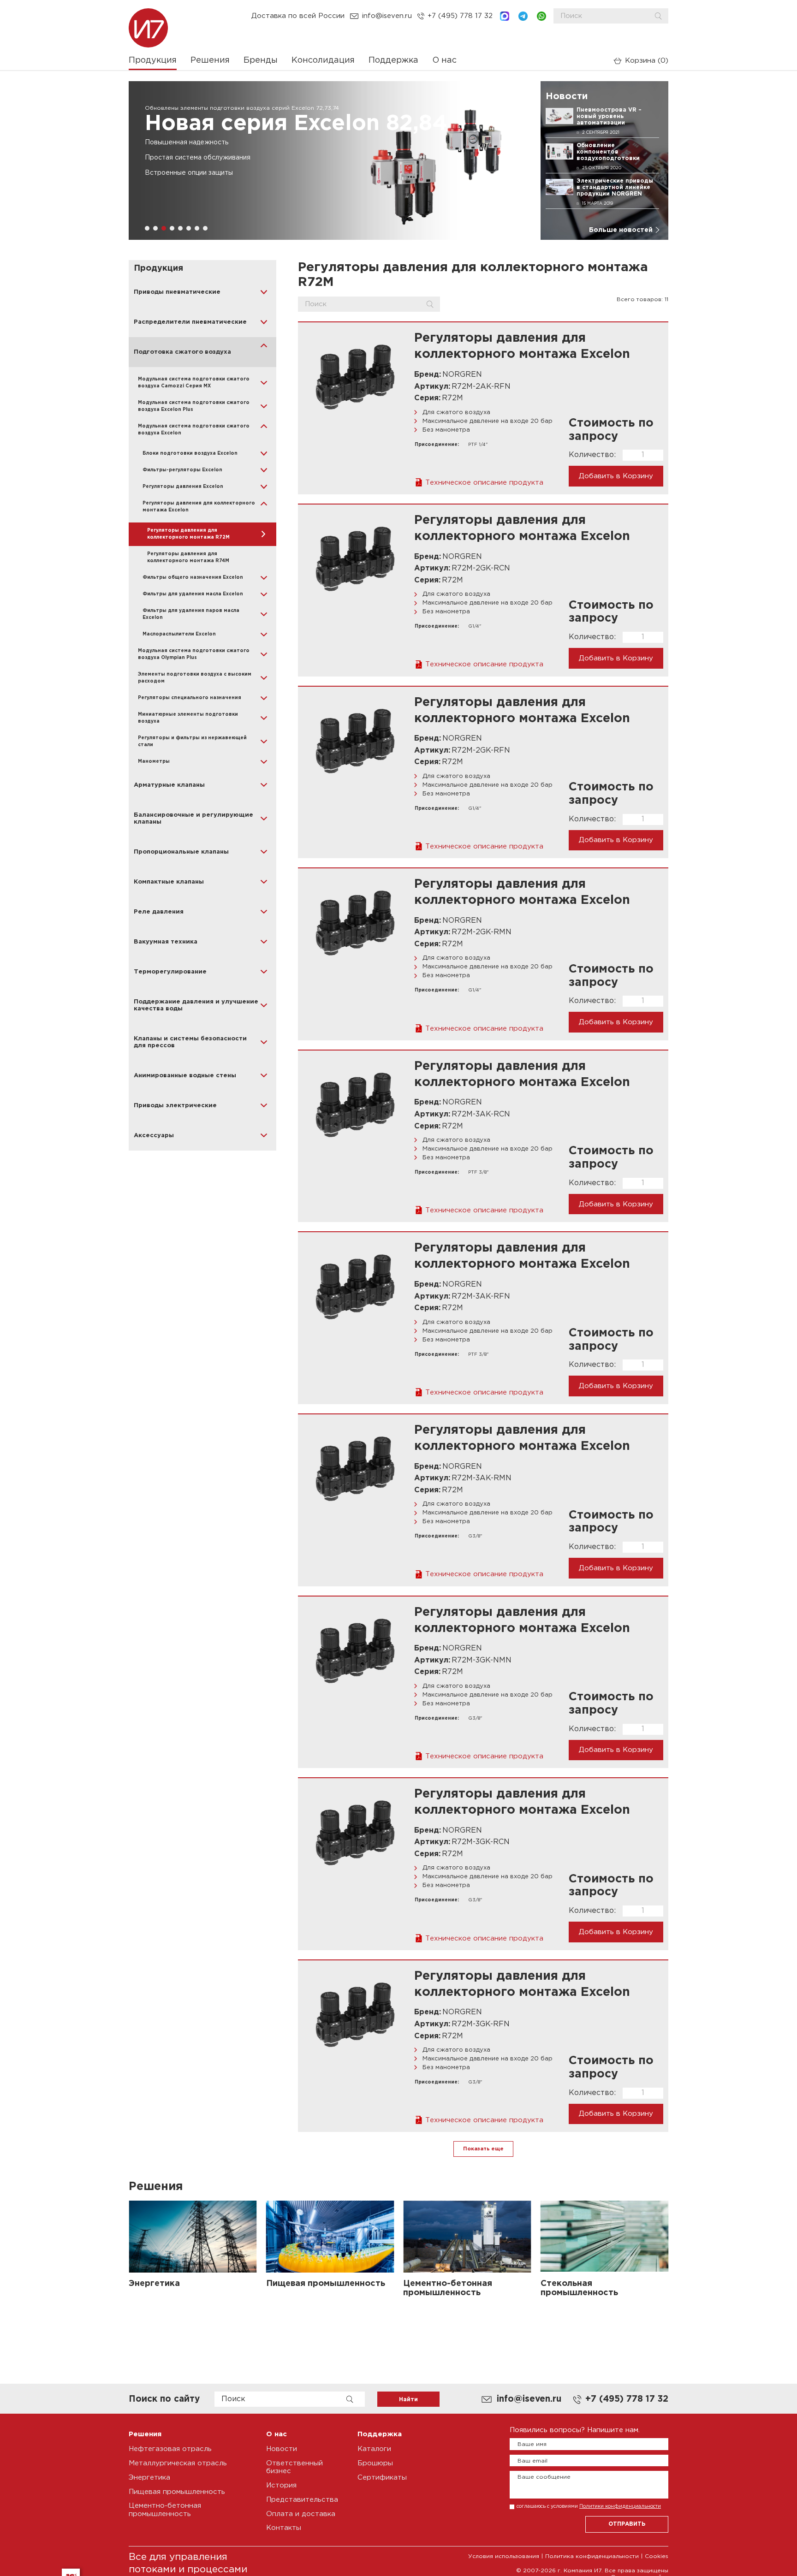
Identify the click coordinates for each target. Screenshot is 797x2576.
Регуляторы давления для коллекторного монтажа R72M (188, 534)
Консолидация (323, 60)
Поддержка (393, 60)
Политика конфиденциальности (592, 2556)
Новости (282, 2449)
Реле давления (159, 912)
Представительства (302, 2500)
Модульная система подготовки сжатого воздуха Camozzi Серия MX (194, 383)
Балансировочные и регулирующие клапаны (193, 819)
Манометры (154, 762)
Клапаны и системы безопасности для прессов (190, 1042)
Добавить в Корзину (616, 476)
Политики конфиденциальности (620, 2506)
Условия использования (504, 2556)
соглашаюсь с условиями (589, 2506)
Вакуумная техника (166, 942)
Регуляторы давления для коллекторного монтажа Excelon (199, 507)
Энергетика (149, 2478)
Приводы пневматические (177, 292)
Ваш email (532, 2461)
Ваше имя (532, 2444)
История (281, 2485)
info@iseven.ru (387, 16)
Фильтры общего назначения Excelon (193, 578)
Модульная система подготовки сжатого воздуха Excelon (194, 430)
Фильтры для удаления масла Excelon (193, 594)
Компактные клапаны (169, 882)
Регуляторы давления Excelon (183, 487)
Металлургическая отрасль (178, 2463)
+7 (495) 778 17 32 (460, 16)
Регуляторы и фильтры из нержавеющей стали (192, 742)
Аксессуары (154, 1136)
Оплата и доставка (301, 2514)
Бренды (261, 60)
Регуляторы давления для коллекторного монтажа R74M (188, 558)
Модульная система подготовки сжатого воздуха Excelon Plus (194, 406)
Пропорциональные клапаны (181, 852)
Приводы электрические (175, 1106)
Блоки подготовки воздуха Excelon (190, 454)
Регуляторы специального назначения (190, 698)
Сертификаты (382, 2478)
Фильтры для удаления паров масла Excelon (191, 614)
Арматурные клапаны (169, 785)
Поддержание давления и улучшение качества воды (196, 1005)
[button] (147, 228)
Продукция (153, 60)
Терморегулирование (170, 972)
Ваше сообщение (544, 2477)
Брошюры (375, 2463)
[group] (330, 160)
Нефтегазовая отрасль (170, 2449)
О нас (444, 60)
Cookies (657, 2556)
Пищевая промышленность (177, 2492)
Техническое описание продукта (484, 483)
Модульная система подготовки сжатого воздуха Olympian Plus (194, 654)
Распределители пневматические (190, 322)
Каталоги (374, 2449)
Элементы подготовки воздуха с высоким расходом (195, 678)
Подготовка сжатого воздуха (182, 352)
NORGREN (462, 375)
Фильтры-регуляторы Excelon (182, 470)
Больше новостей (621, 230)
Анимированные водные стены (185, 1076)
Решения (210, 60)
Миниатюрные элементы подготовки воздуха (188, 718)
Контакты (284, 2528)
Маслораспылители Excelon (179, 634)
